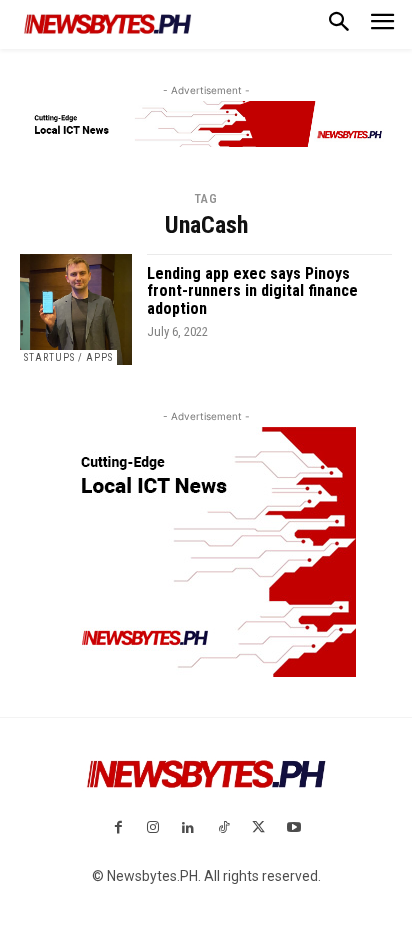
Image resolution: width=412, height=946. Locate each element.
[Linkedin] (188, 828)
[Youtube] (293, 828)
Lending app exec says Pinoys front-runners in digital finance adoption (252, 291)
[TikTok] (223, 828)
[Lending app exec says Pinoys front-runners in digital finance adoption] (76, 310)
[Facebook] (117, 828)
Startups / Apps (68, 357)
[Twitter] (258, 828)
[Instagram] (153, 828)
